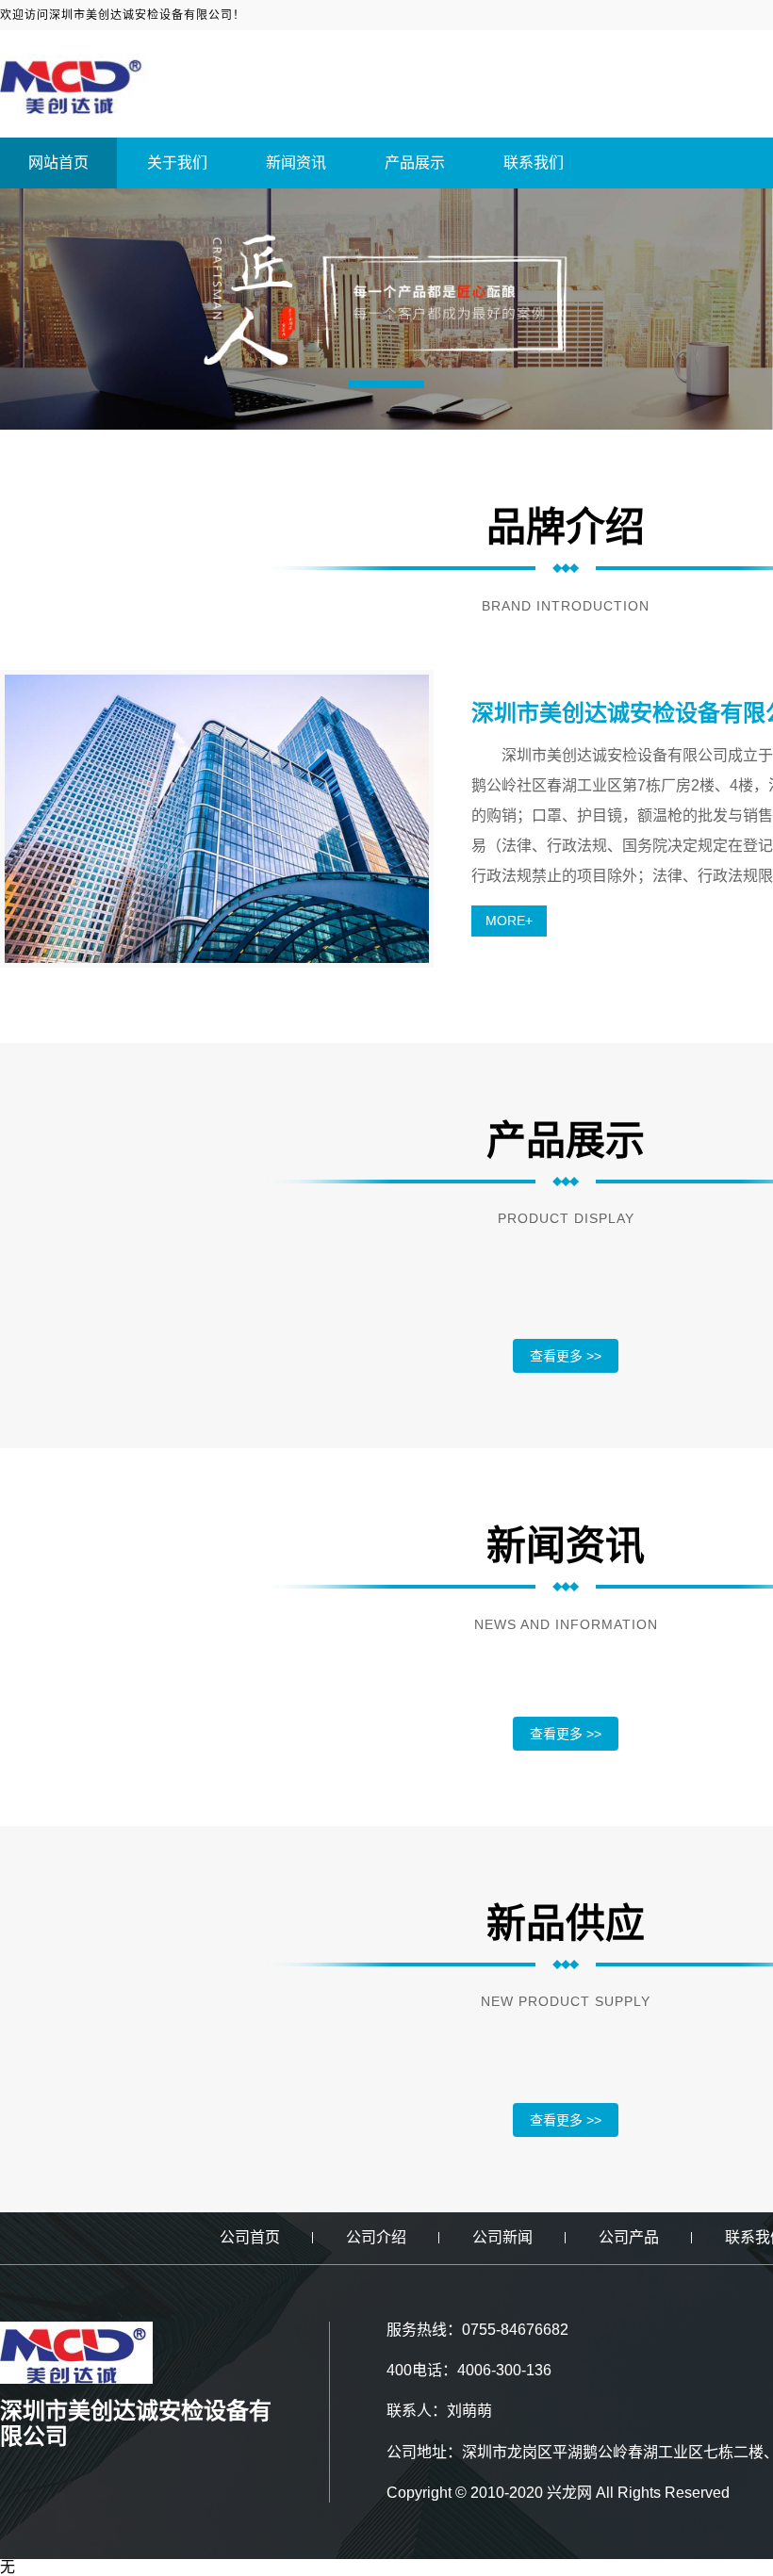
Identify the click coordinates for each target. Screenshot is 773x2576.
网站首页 (58, 163)
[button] (386, 384)
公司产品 (629, 2237)
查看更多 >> (566, 1356)
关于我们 (177, 163)
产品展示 (415, 163)
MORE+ (509, 921)
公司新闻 (502, 2237)
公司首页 (250, 2237)
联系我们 (534, 163)
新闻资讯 (296, 163)
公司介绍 (376, 2237)
